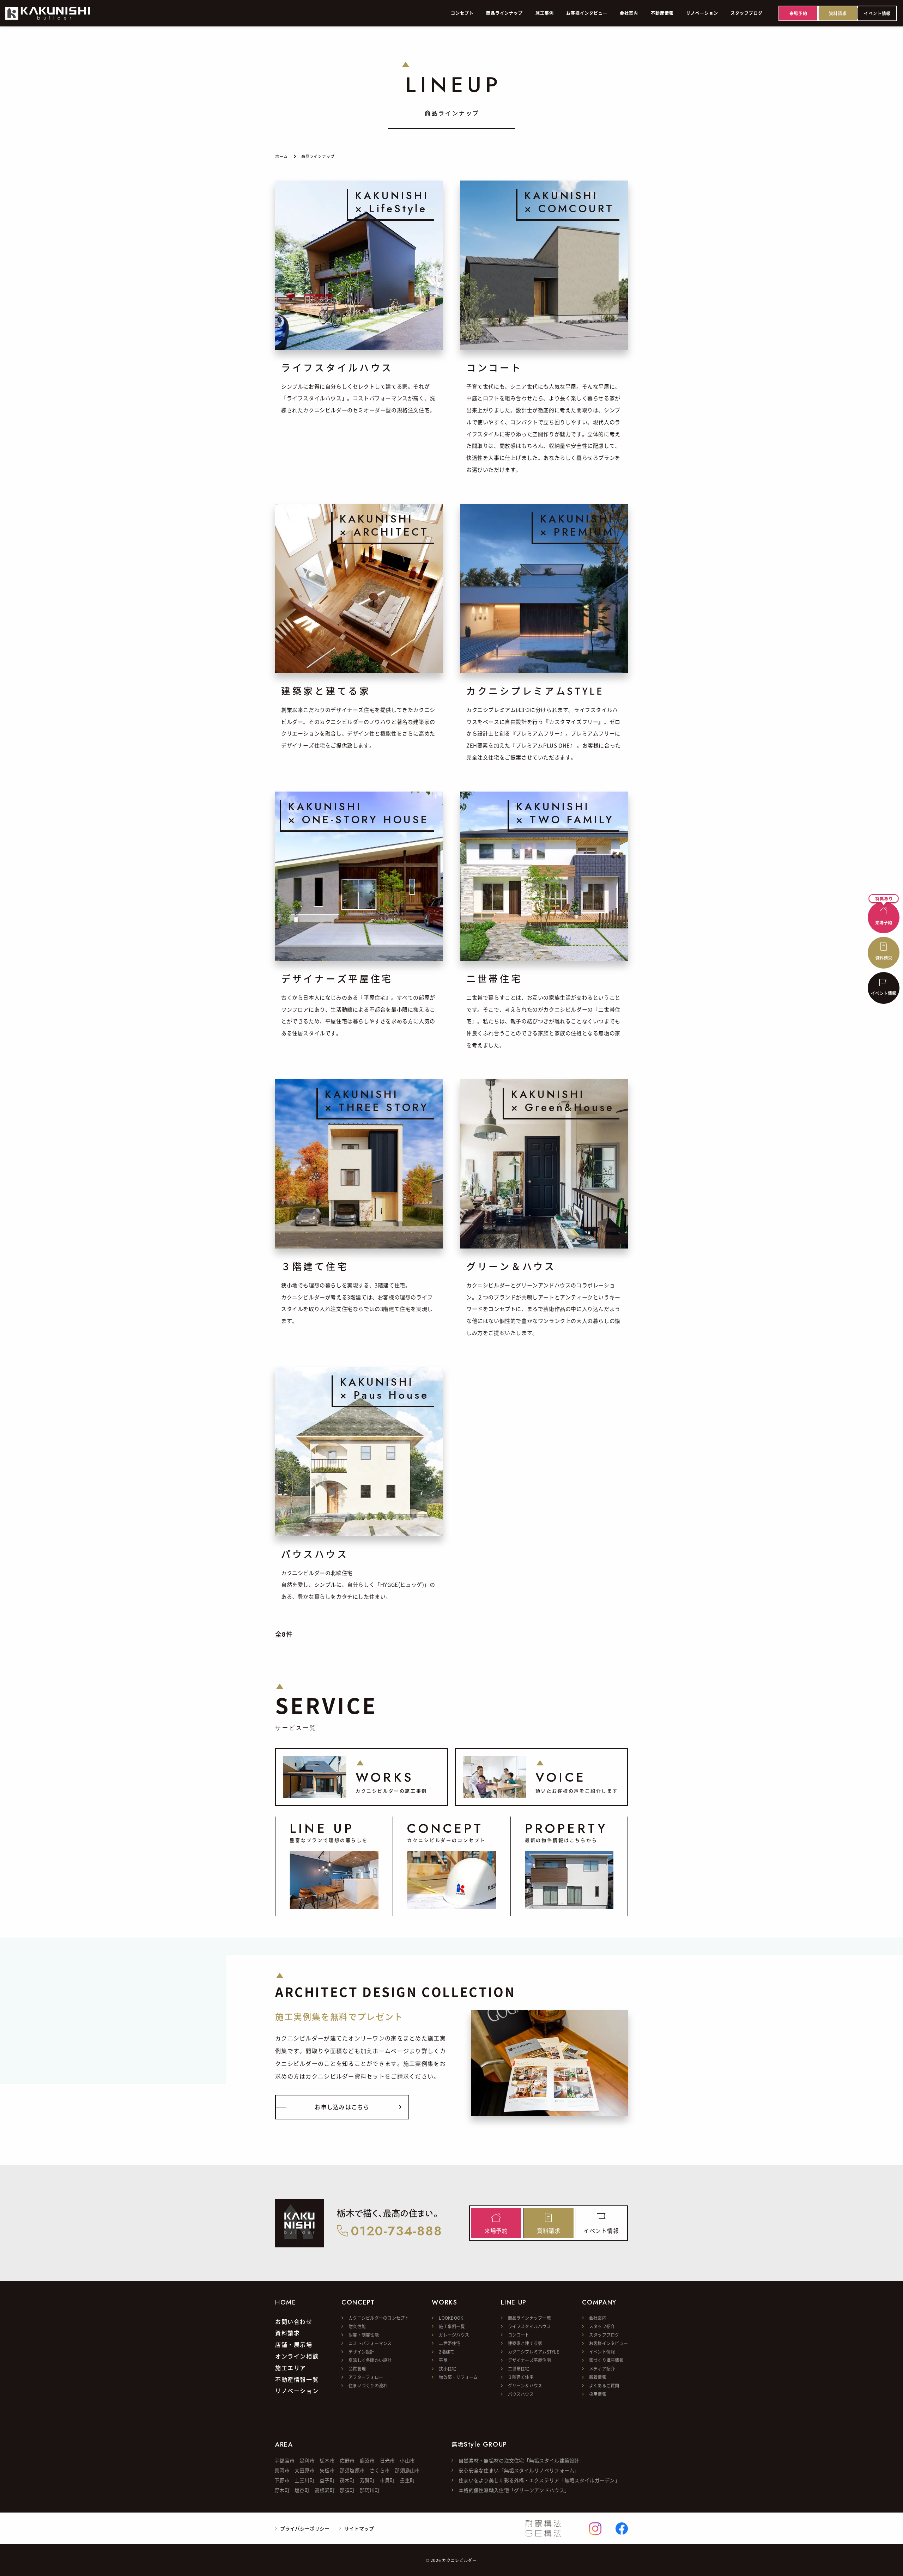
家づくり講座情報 (606, 2360)
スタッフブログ (604, 2335)
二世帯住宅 (450, 2343)
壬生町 (407, 2480)
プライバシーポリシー (305, 2528)
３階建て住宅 (521, 2377)
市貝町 (387, 2480)
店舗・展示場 (294, 2345)
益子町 (327, 2480)
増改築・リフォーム (458, 2377)
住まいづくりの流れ (368, 2385)
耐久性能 (357, 2326)
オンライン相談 (297, 2356)
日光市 (387, 2460)
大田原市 (305, 2470)
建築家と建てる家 (525, 2343)
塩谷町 (302, 2490)
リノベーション (297, 2391)
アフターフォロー (366, 2377)
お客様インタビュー (608, 2343)
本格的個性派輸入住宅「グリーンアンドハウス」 (514, 2490)
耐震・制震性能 (364, 2335)
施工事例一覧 (452, 2326)
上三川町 (305, 2480)
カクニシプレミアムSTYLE (534, 2352)
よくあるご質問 (604, 2385)
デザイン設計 (361, 2352)
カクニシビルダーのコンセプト (379, 2318)
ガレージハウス (454, 2335)
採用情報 (598, 2394)
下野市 (282, 2480)
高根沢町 (325, 2490)
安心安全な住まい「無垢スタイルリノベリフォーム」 (519, 2470)
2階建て (447, 2352)
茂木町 (347, 2480)
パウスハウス (521, 2394)
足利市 (307, 2460)
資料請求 (287, 2333)
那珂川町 (370, 2490)
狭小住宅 (447, 2369)
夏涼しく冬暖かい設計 (370, 2360)
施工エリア (291, 2368)
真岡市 (282, 2470)
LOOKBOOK (451, 2318)
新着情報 (598, 2377)
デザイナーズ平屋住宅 (529, 2360)
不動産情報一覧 (297, 2380)
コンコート (519, 2335)
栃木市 (327, 2460)
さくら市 (380, 2470)
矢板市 (327, 2470)
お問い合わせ (294, 2322)
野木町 (282, 2490)
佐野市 (347, 2460)
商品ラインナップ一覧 (529, 2318)
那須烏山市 (407, 2470)
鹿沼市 (367, 2460)
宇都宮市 (284, 2460)
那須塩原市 (352, 2470)
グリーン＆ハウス (525, 2385)
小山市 (407, 2460)
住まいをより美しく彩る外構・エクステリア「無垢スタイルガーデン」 (539, 2480)
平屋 (443, 2360)
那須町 (347, 2490)
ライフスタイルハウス (529, 2326)
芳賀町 (367, 2480)
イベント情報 (602, 2352)
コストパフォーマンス (370, 2343)
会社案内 (598, 2318)
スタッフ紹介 (602, 2326)
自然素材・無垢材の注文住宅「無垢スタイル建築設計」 (522, 2460)
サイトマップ (359, 2528)
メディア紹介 (602, 2369)
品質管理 (357, 2369)
